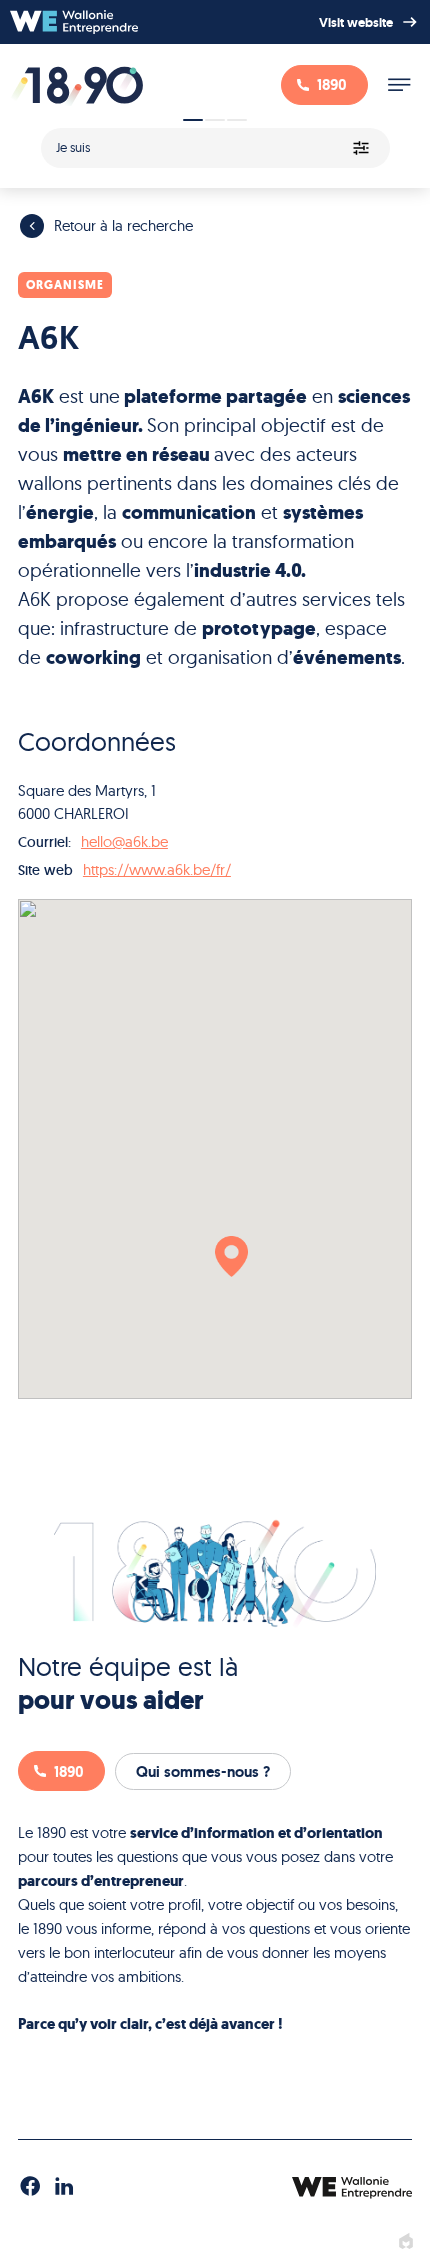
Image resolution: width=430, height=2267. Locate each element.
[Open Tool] (215, 142)
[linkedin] (64, 2187)
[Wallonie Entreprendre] (74, 22)
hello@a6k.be (124, 841)
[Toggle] (399, 85)
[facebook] (30, 2187)
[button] (231, 1256)
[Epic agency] (406, 2242)
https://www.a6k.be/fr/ (157, 869)
